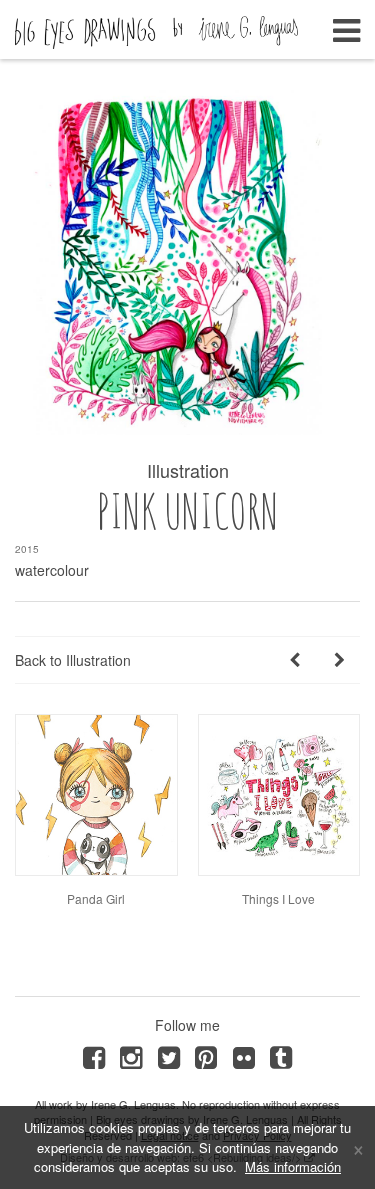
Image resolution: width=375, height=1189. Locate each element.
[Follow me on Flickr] (243, 1055)
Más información (293, 1166)
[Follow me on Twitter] (168, 1055)
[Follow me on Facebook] (93, 1055)
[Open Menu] (346, 24)
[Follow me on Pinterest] (206, 1055)
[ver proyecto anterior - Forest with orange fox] (294, 659)
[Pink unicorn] (187, 262)
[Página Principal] (156, 27)
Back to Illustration (73, 660)
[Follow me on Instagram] (131, 1055)
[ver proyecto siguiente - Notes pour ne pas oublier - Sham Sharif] (339, 659)
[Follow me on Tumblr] (280, 1055)
